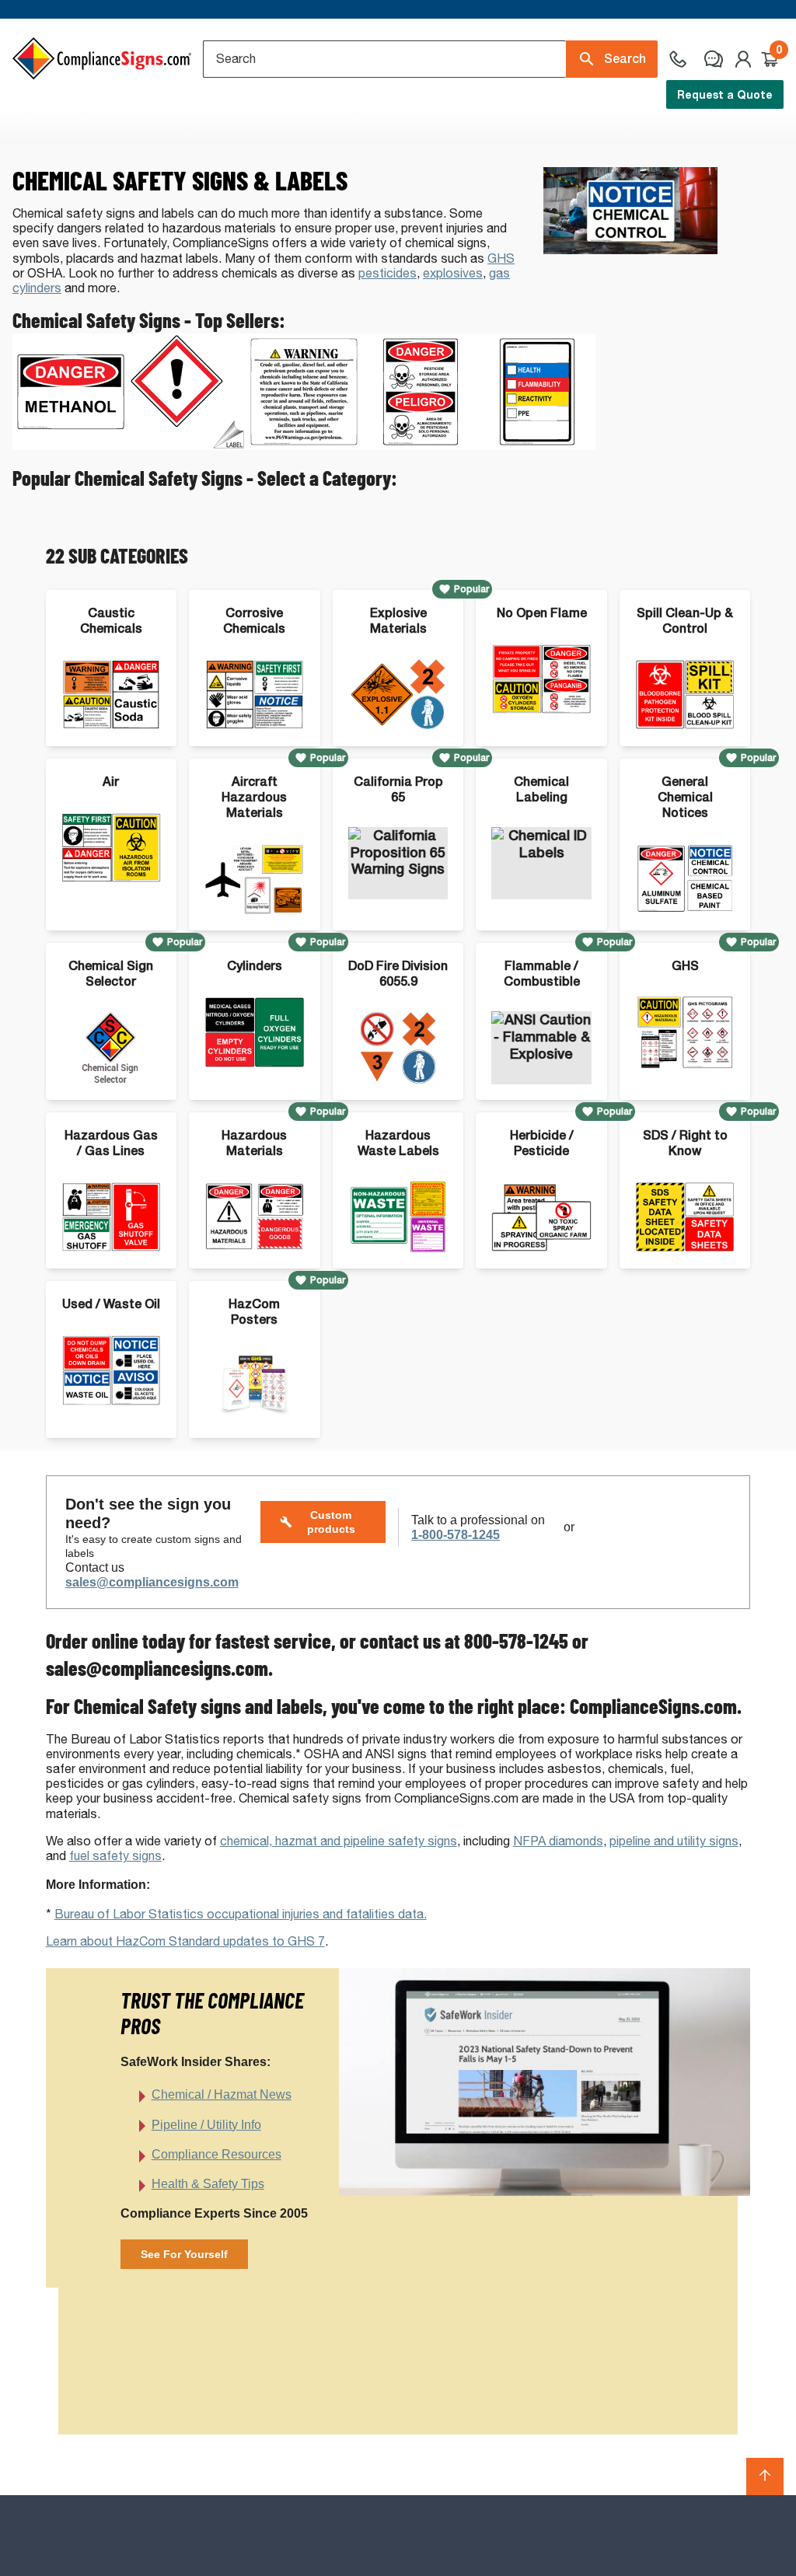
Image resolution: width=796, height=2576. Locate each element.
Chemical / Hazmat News (222, 2094)
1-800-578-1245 (456, 1535)
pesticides (388, 273)
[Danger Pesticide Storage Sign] (421, 446)
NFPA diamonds (558, 1841)
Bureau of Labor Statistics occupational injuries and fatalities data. (241, 1914)
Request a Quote (725, 94)
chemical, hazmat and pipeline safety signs (339, 1841)
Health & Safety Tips (208, 2184)
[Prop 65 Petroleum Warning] (304, 446)
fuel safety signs (115, 1856)
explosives (453, 273)
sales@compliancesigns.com (152, 1582)
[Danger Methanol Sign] (71, 446)
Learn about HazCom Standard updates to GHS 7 (185, 1941)
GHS (501, 258)
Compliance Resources (216, 2154)
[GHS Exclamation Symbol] (187, 446)
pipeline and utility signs (674, 1841)
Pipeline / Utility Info (206, 2125)
